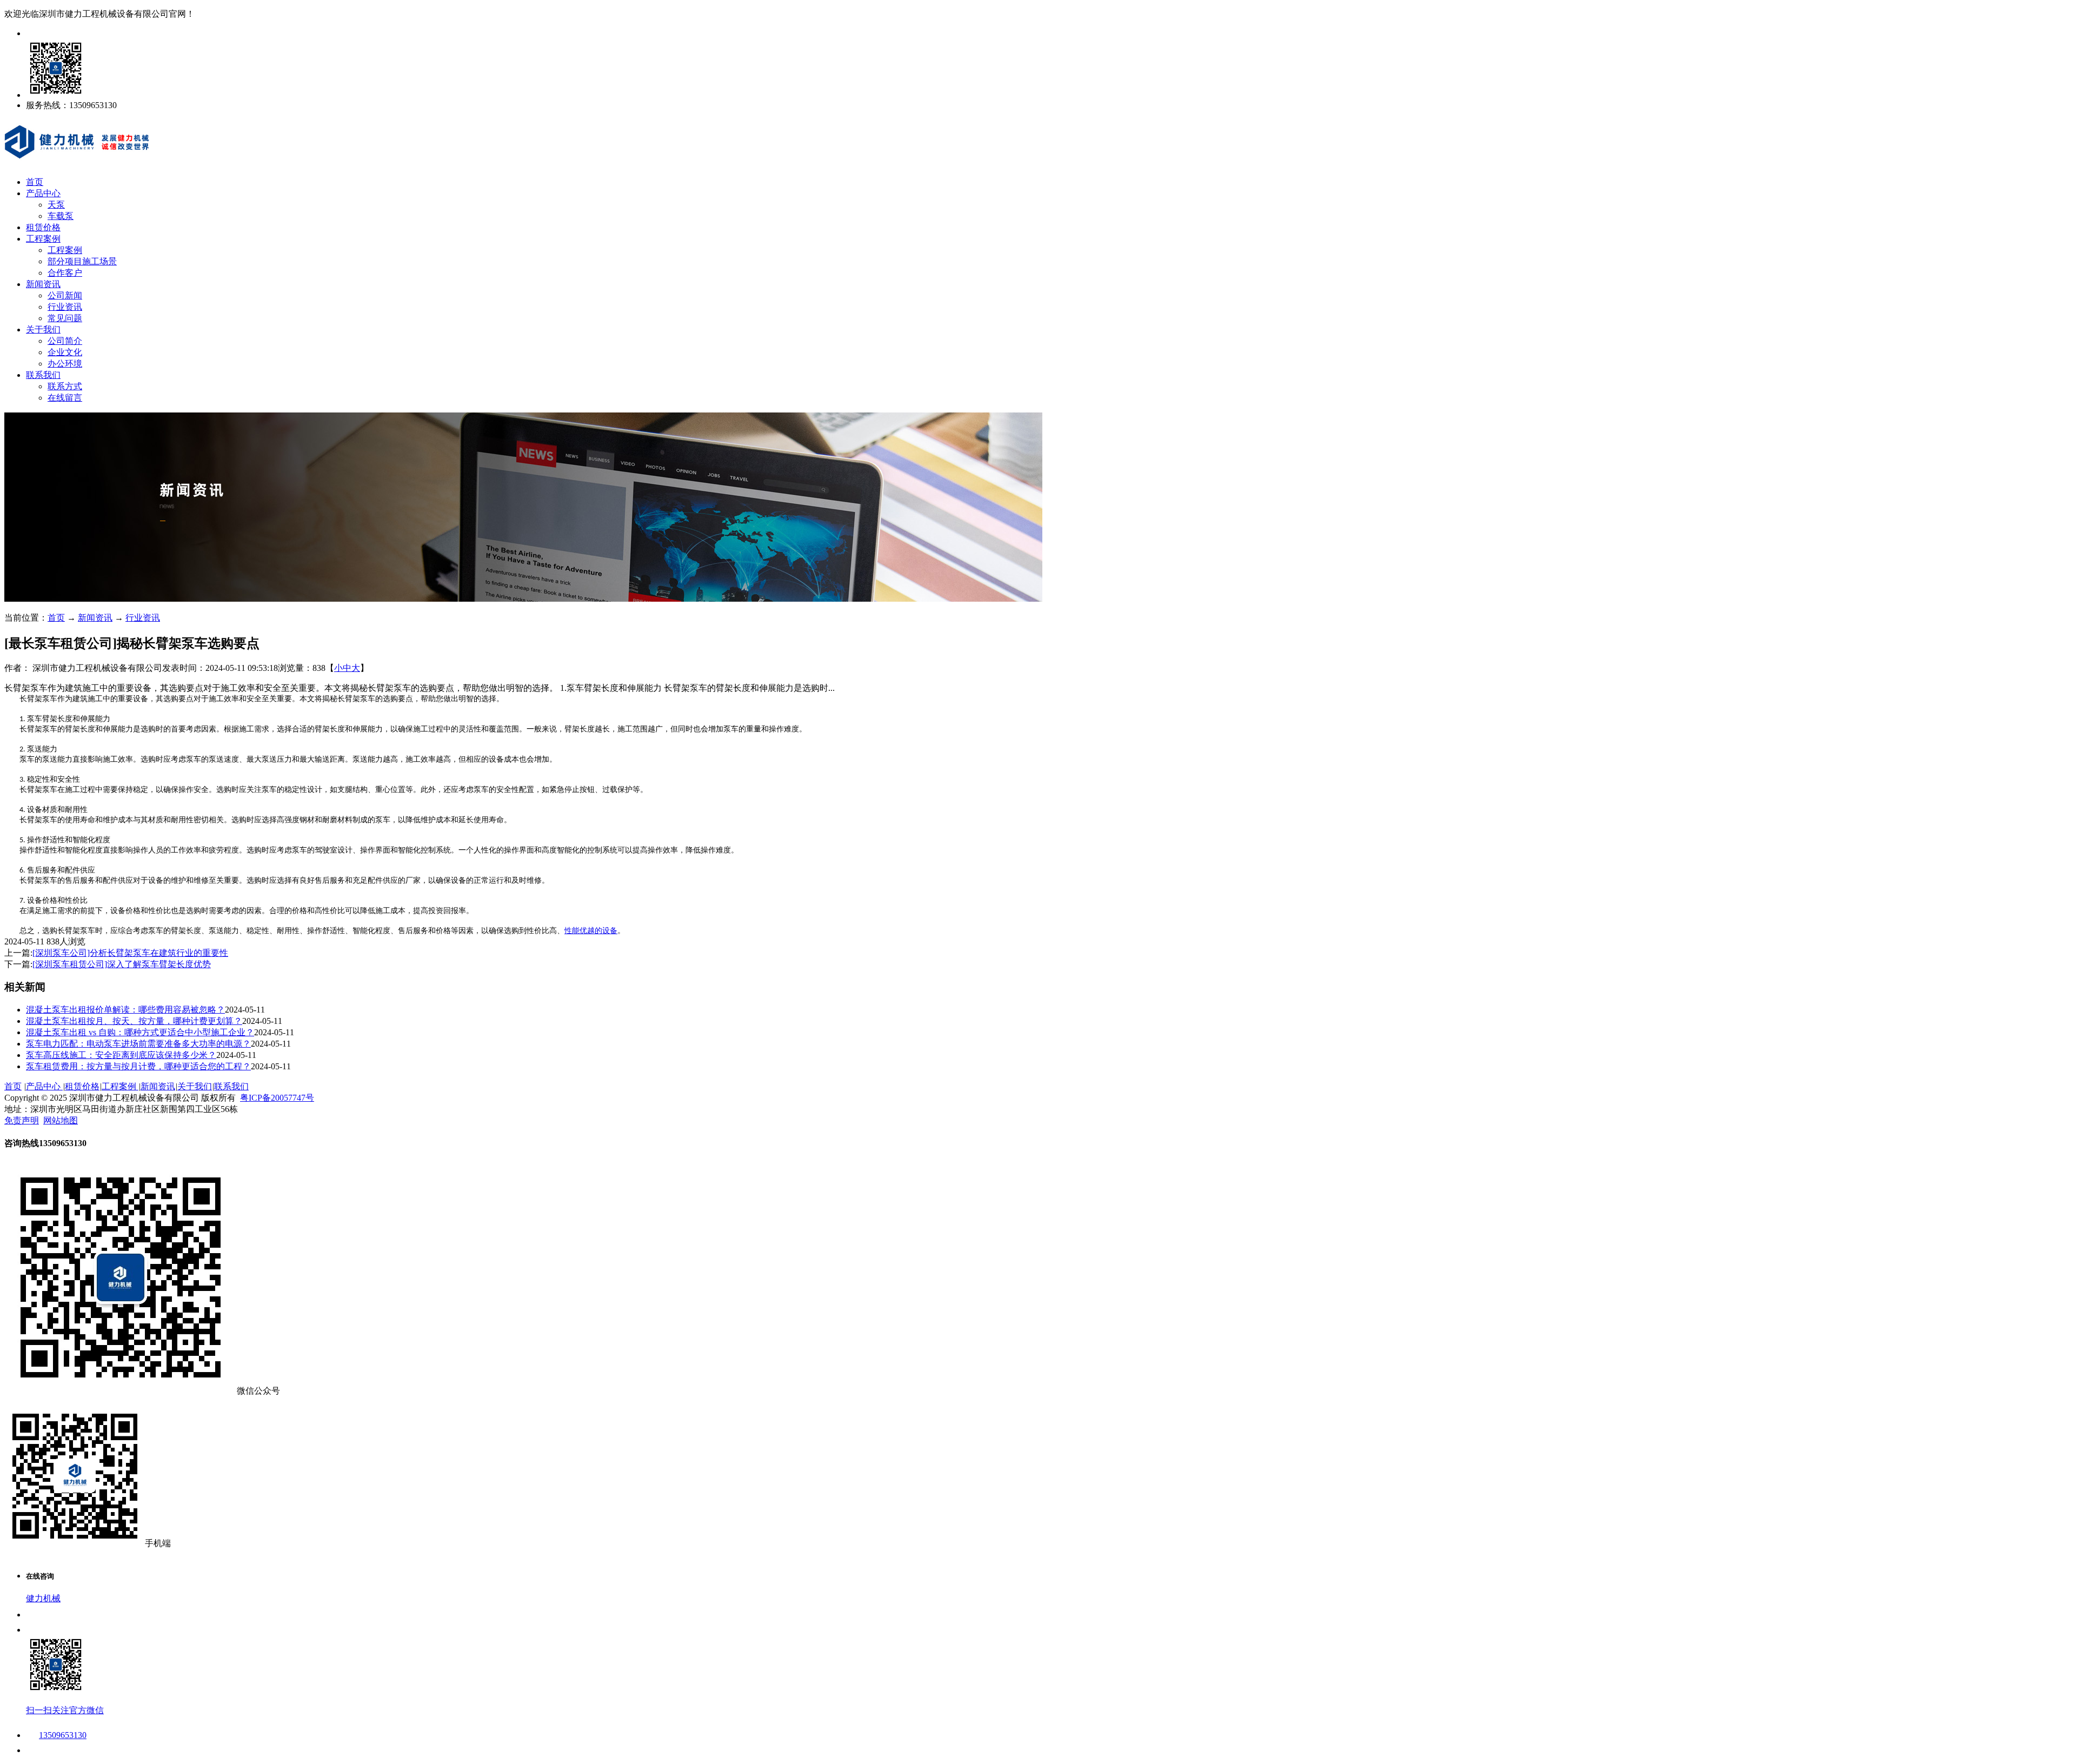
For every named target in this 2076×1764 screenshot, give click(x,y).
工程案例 (43, 239)
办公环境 (65, 364)
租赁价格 (43, 227)
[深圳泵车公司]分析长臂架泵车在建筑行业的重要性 (130, 953)
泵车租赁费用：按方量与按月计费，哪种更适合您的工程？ (138, 1066)
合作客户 (65, 273)
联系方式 (65, 386)
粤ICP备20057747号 (277, 1098)
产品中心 (43, 193)
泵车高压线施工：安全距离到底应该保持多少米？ (121, 1055)
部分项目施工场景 (82, 261)
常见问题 (65, 318)
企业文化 (65, 352)
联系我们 (43, 375)
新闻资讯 (43, 284)
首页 (35, 182)
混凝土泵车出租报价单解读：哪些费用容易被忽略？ (125, 1010)
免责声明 (22, 1120)
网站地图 (61, 1120)
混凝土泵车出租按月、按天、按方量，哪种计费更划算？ (134, 1021)
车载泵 (61, 216)
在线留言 (65, 398)
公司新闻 (65, 295)
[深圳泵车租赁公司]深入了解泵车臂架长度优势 (122, 964)
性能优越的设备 (591, 931)
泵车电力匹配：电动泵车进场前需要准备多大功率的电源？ (138, 1044)
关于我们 (43, 329)
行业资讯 (65, 307)
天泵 (56, 205)
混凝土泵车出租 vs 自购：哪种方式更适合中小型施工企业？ (140, 1032)
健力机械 (43, 1598)
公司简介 (65, 341)
